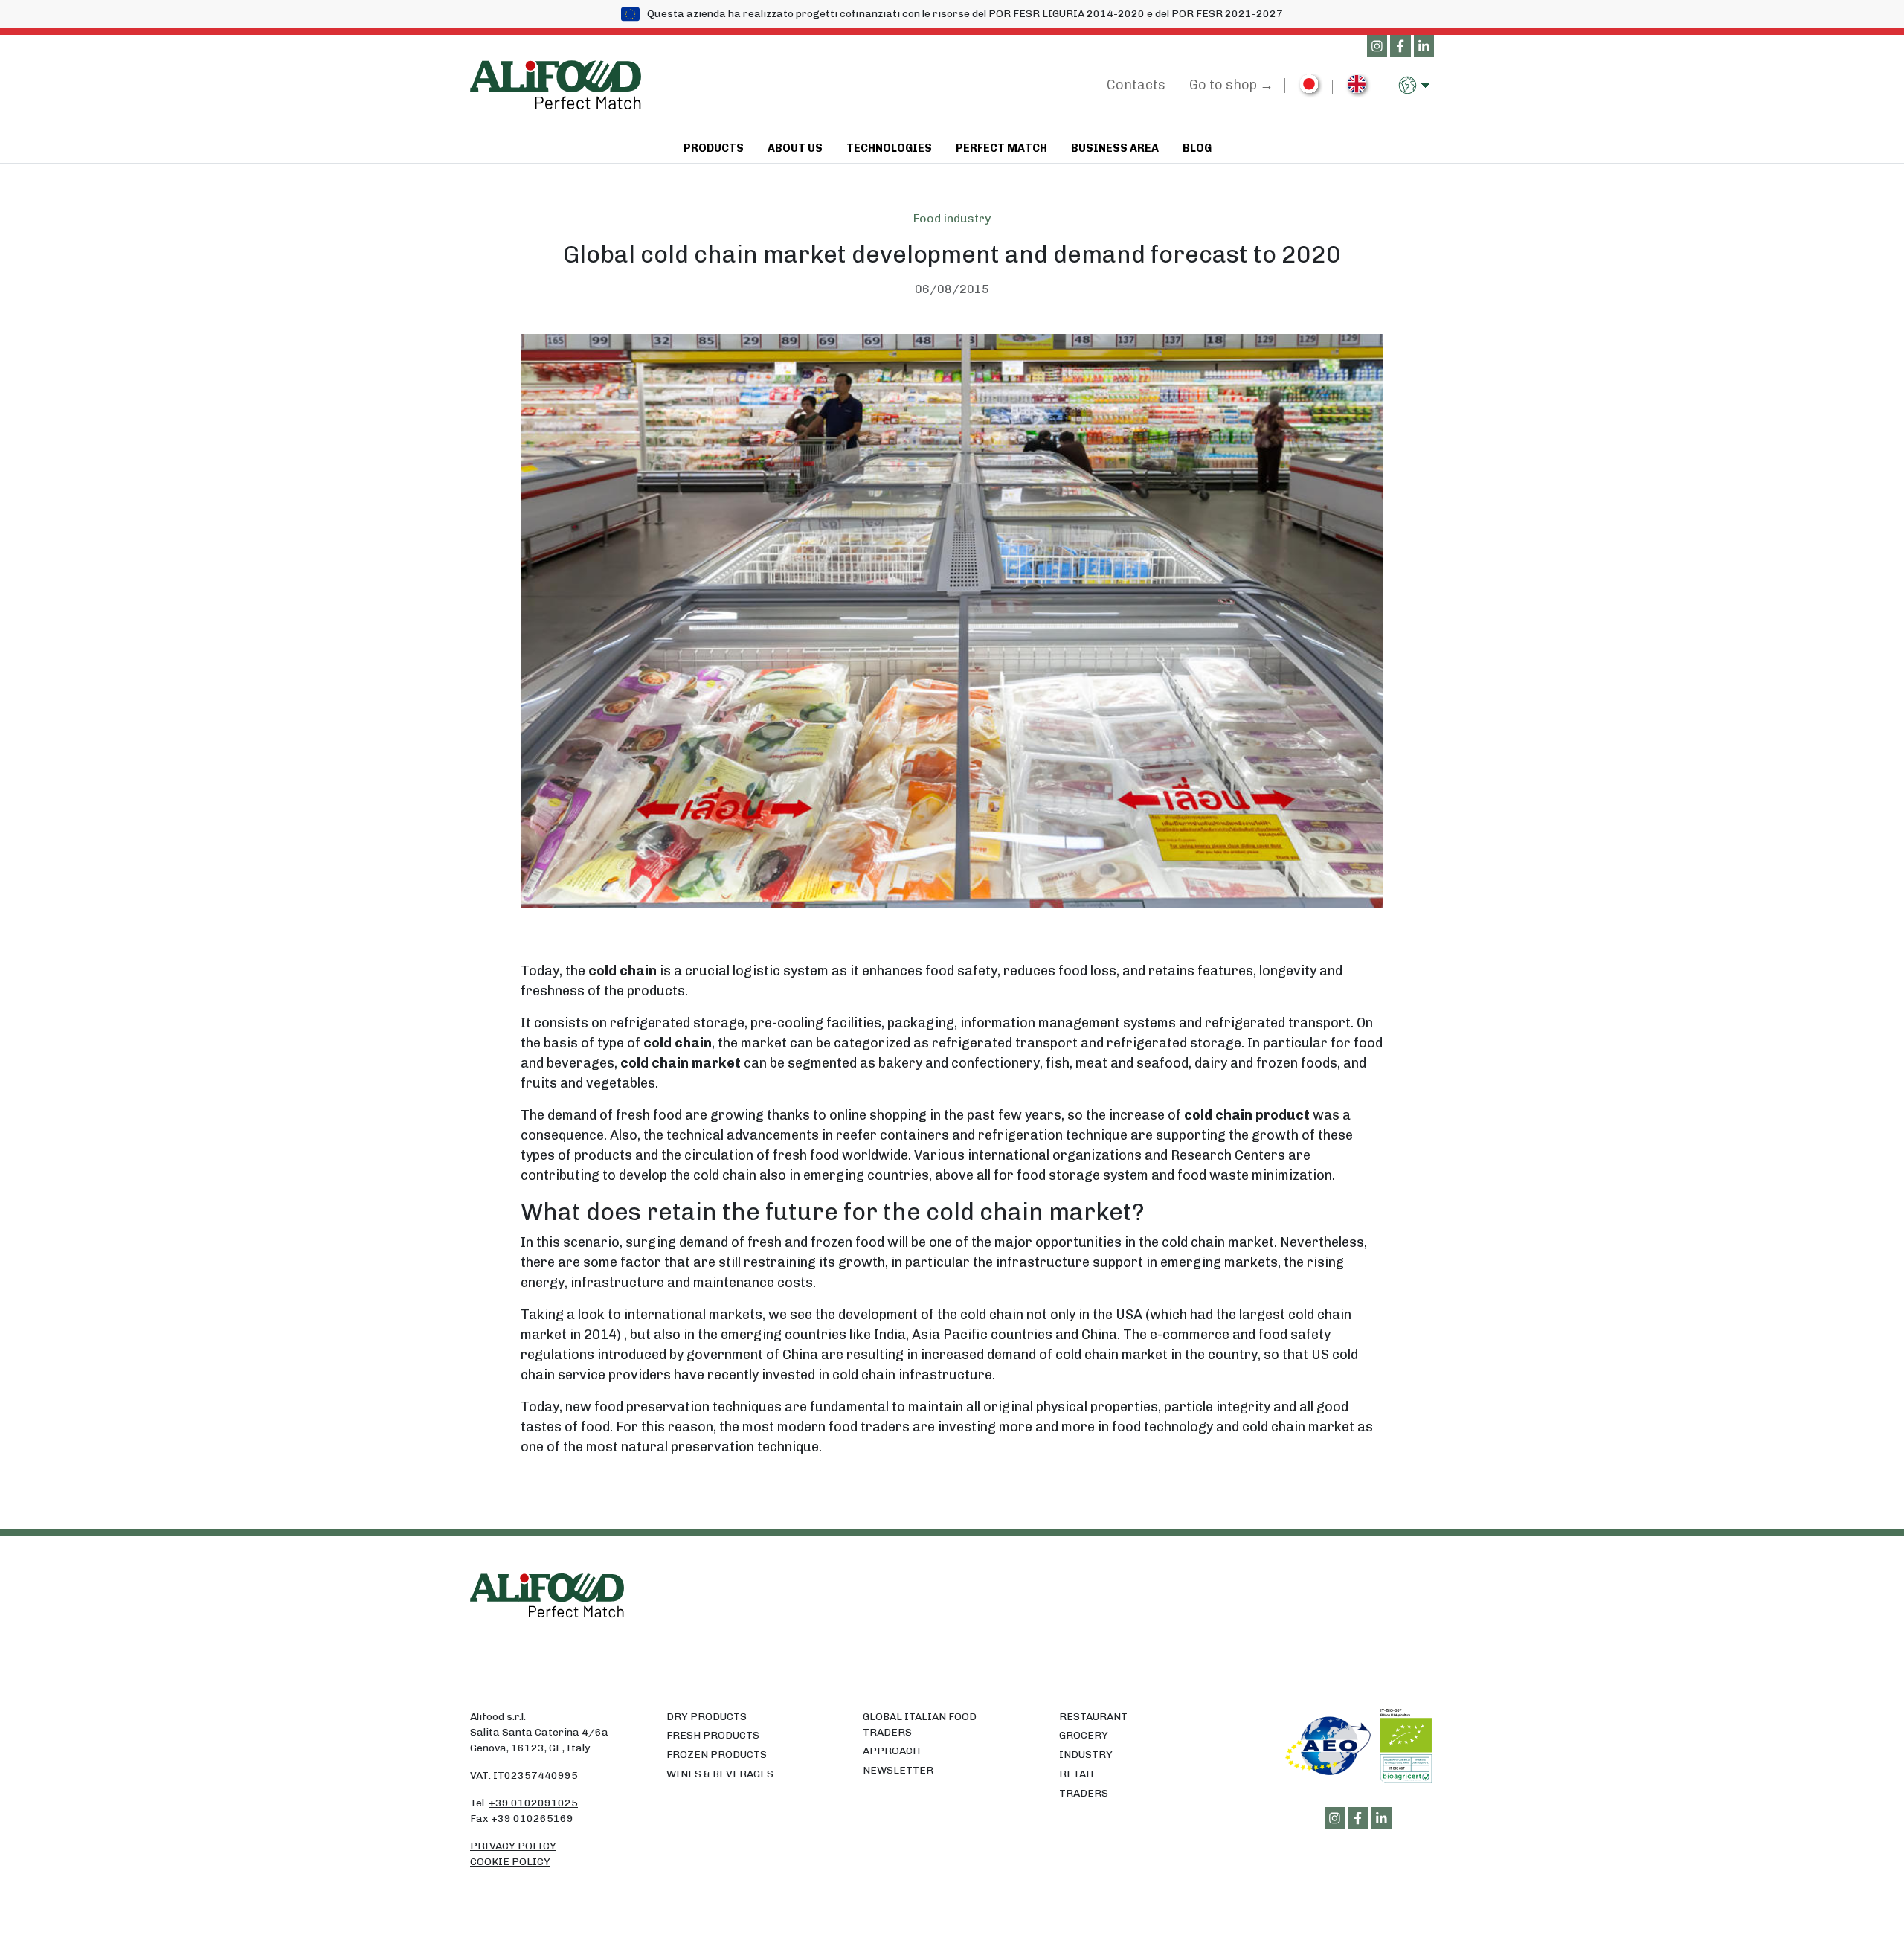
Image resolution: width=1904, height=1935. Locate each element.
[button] (1416, 85)
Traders (1084, 1793)
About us (795, 148)
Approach (891, 1751)
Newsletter (898, 1770)
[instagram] (1377, 47)
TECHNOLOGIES (889, 148)
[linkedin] (1424, 47)
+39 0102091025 (533, 1803)
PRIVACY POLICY (513, 1846)
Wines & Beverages (720, 1774)
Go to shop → (1231, 85)
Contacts (1136, 85)
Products (714, 148)
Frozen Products (717, 1755)
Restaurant (1093, 1717)
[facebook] (1400, 47)
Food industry (952, 218)
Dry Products (707, 1717)
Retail (1078, 1774)
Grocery (1084, 1735)
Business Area (1115, 148)
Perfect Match (1001, 148)
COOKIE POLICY (510, 1862)
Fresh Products (713, 1735)
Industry (1086, 1755)
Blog (1197, 148)
